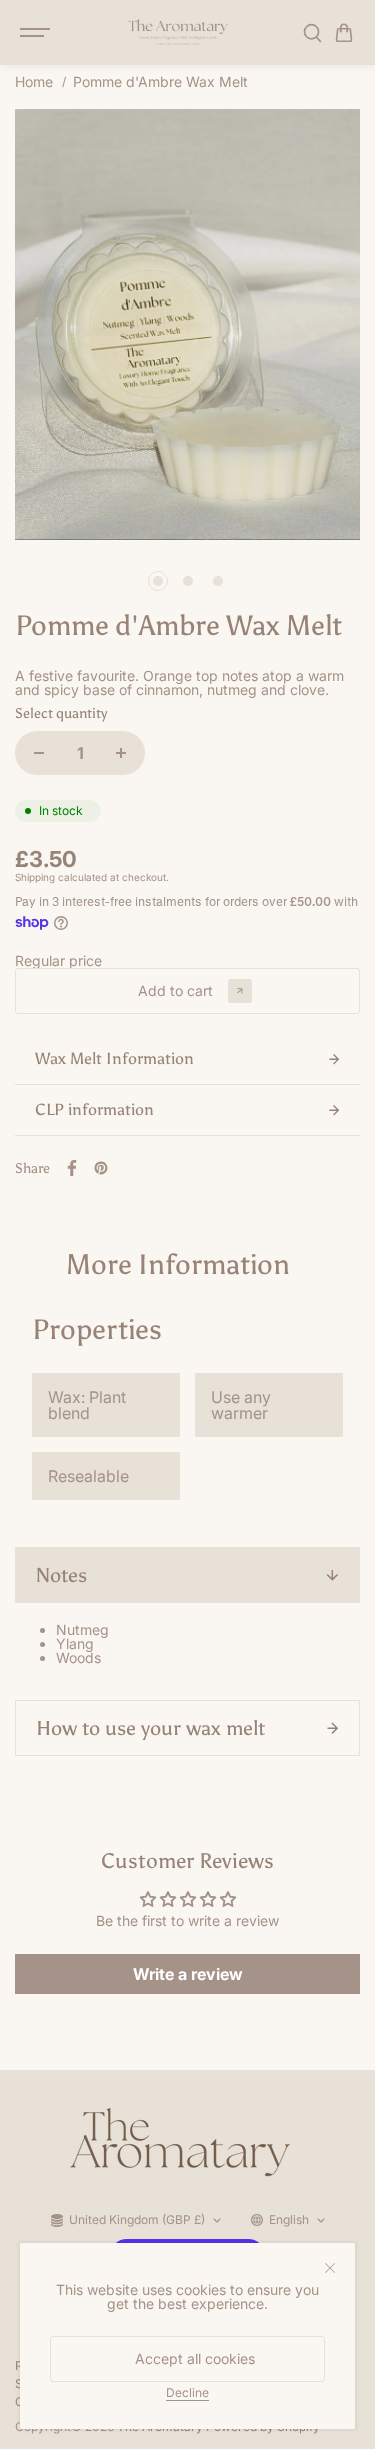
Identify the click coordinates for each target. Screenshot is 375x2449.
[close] (330, 2268)
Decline (187, 2392)
